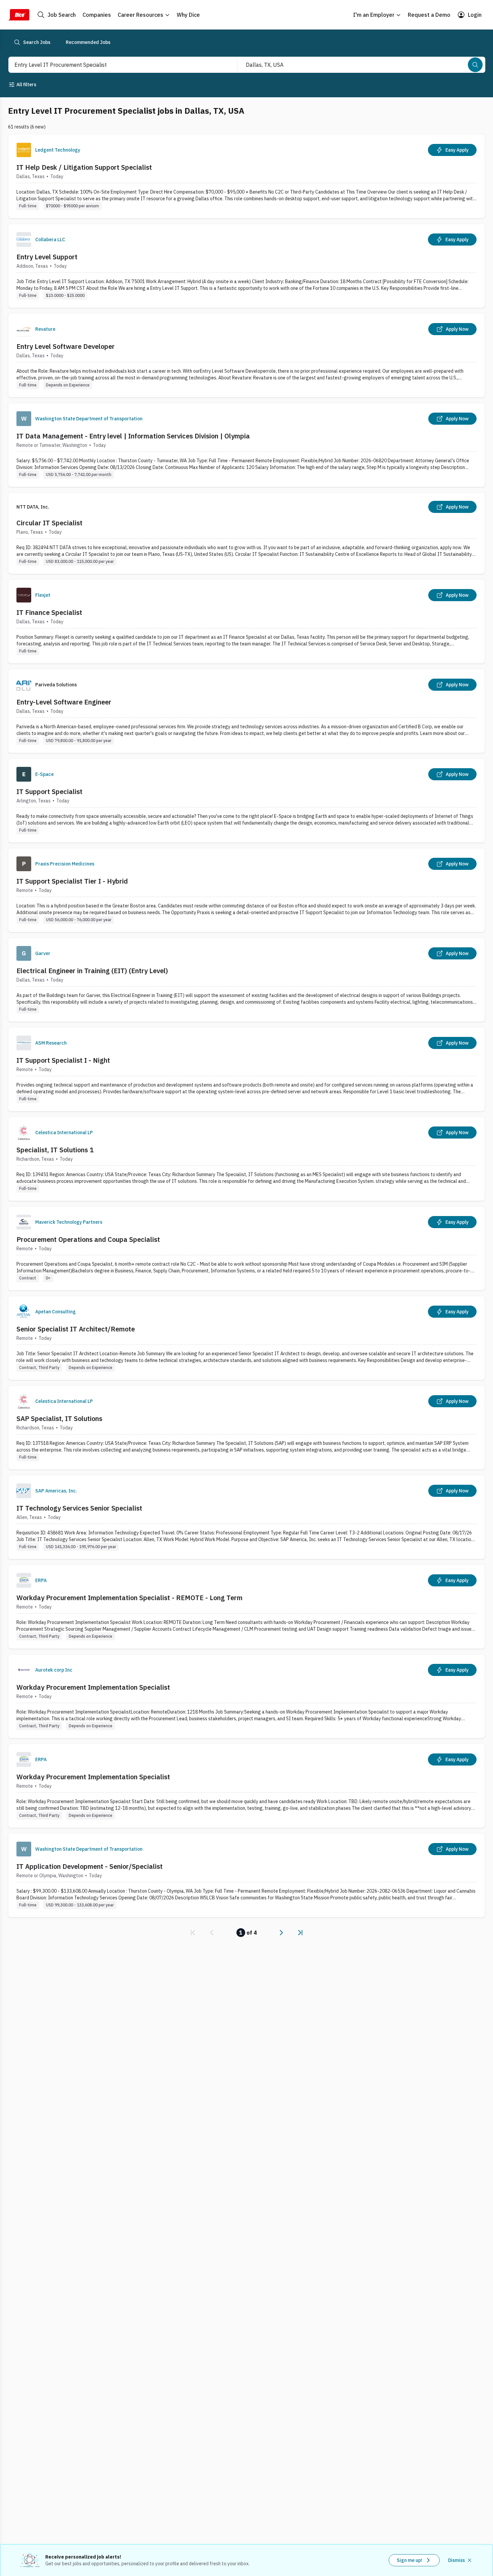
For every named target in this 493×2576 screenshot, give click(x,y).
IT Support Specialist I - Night (63, 1060)
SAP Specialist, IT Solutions (59, 1418)
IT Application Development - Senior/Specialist (90, 1866)
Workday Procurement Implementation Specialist (93, 1687)
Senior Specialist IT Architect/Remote (76, 1329)
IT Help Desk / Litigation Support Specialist (84, 167)
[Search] (475, 65)
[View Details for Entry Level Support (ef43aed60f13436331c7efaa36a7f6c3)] (246, 266)
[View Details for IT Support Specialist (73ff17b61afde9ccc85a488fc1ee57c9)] (246, 801)
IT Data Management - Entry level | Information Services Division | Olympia (133, 436)
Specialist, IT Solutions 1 (55, 1150)
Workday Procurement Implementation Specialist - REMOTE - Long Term (129, 1598)
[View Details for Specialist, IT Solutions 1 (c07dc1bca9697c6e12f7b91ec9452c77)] (246, 1159)
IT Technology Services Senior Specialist (79, 1508)
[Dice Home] (19, 15)
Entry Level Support (47, 257)
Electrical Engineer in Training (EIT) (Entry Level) (92, 971)
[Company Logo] (24, 150)
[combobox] (116, 65)
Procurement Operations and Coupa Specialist (88, 1239)
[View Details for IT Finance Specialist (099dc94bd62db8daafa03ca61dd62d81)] (246, 621)
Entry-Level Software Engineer (64, 702)
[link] (193, 1933)
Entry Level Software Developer (66, 346)
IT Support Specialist (49, 792)
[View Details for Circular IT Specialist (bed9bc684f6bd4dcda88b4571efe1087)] (246, 533)
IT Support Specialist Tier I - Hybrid (72, 881)
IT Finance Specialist (49, 612)
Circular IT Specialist (49, 523)
